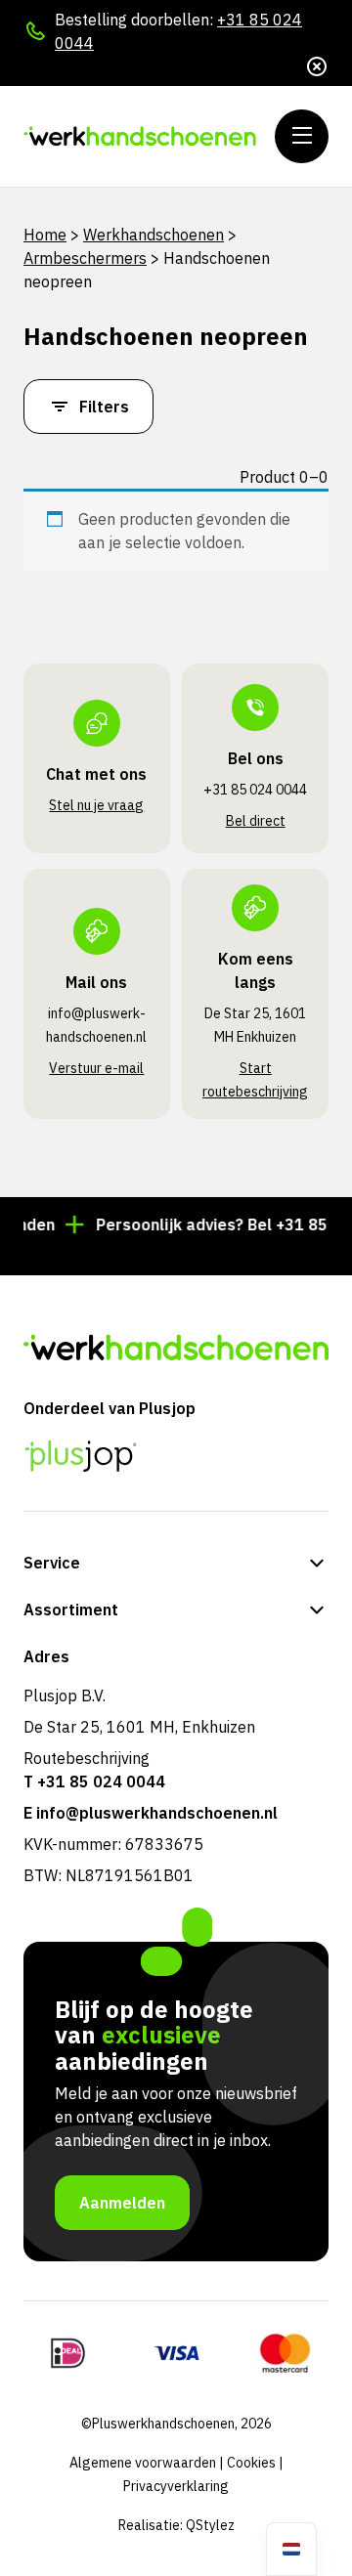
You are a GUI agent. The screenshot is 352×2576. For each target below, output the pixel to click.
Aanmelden (122, 2203)
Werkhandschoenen (154, 235)
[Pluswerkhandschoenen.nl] (141, 136)
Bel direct (256, 821)
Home (45, 235)
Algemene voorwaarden (143, 2463)
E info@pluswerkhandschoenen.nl (151, 1813)
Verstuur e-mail (96, 1068)
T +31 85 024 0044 (94, 1782)
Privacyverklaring (176, 2486)
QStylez (210, 2525)
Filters (104, 407)
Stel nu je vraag (96, 805)
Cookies (251, 2463)
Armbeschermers (85, 258)
